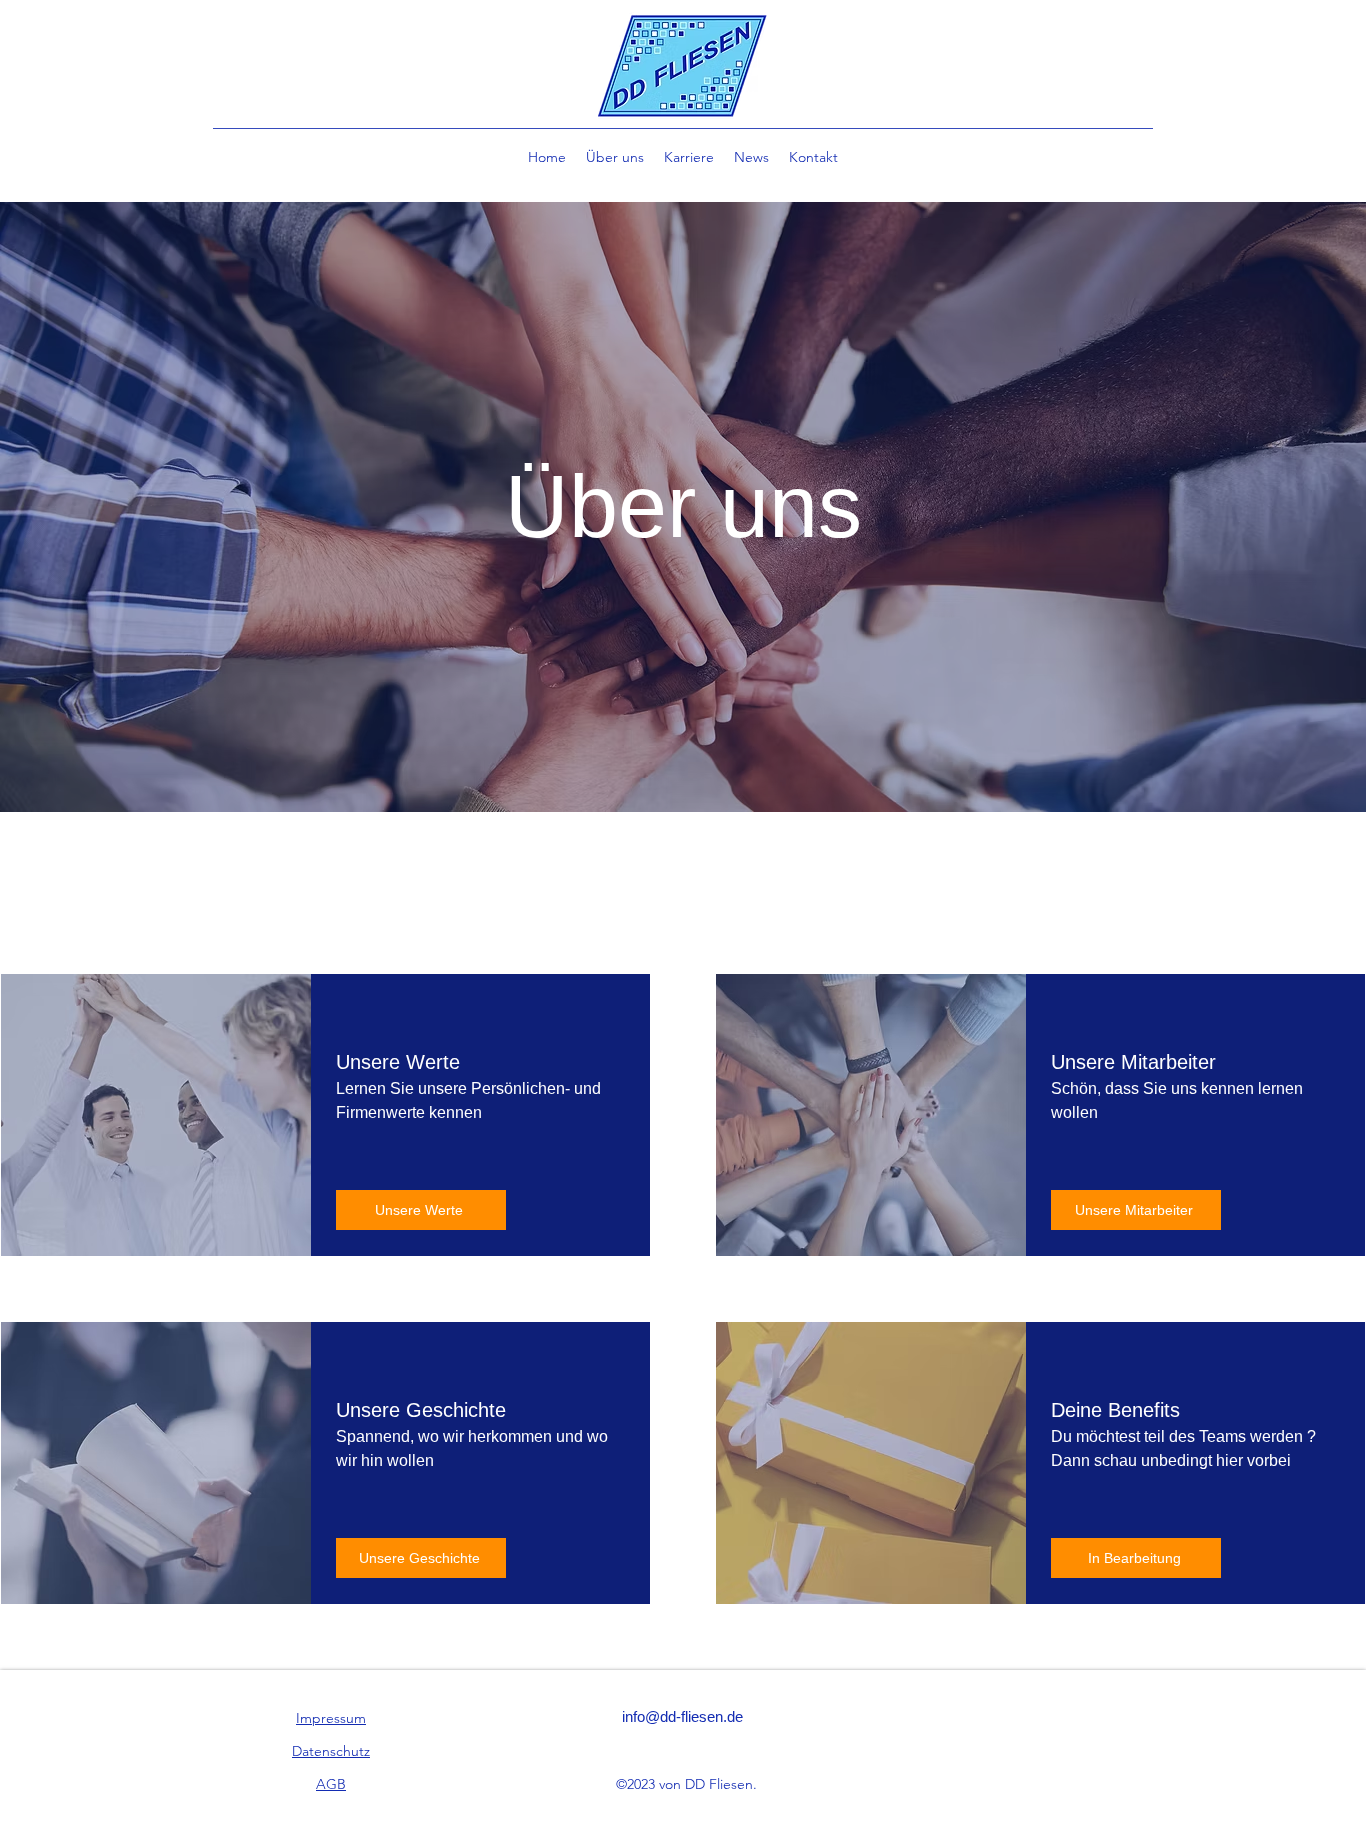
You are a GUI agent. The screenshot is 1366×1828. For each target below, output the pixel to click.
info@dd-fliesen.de (682, 1716)
